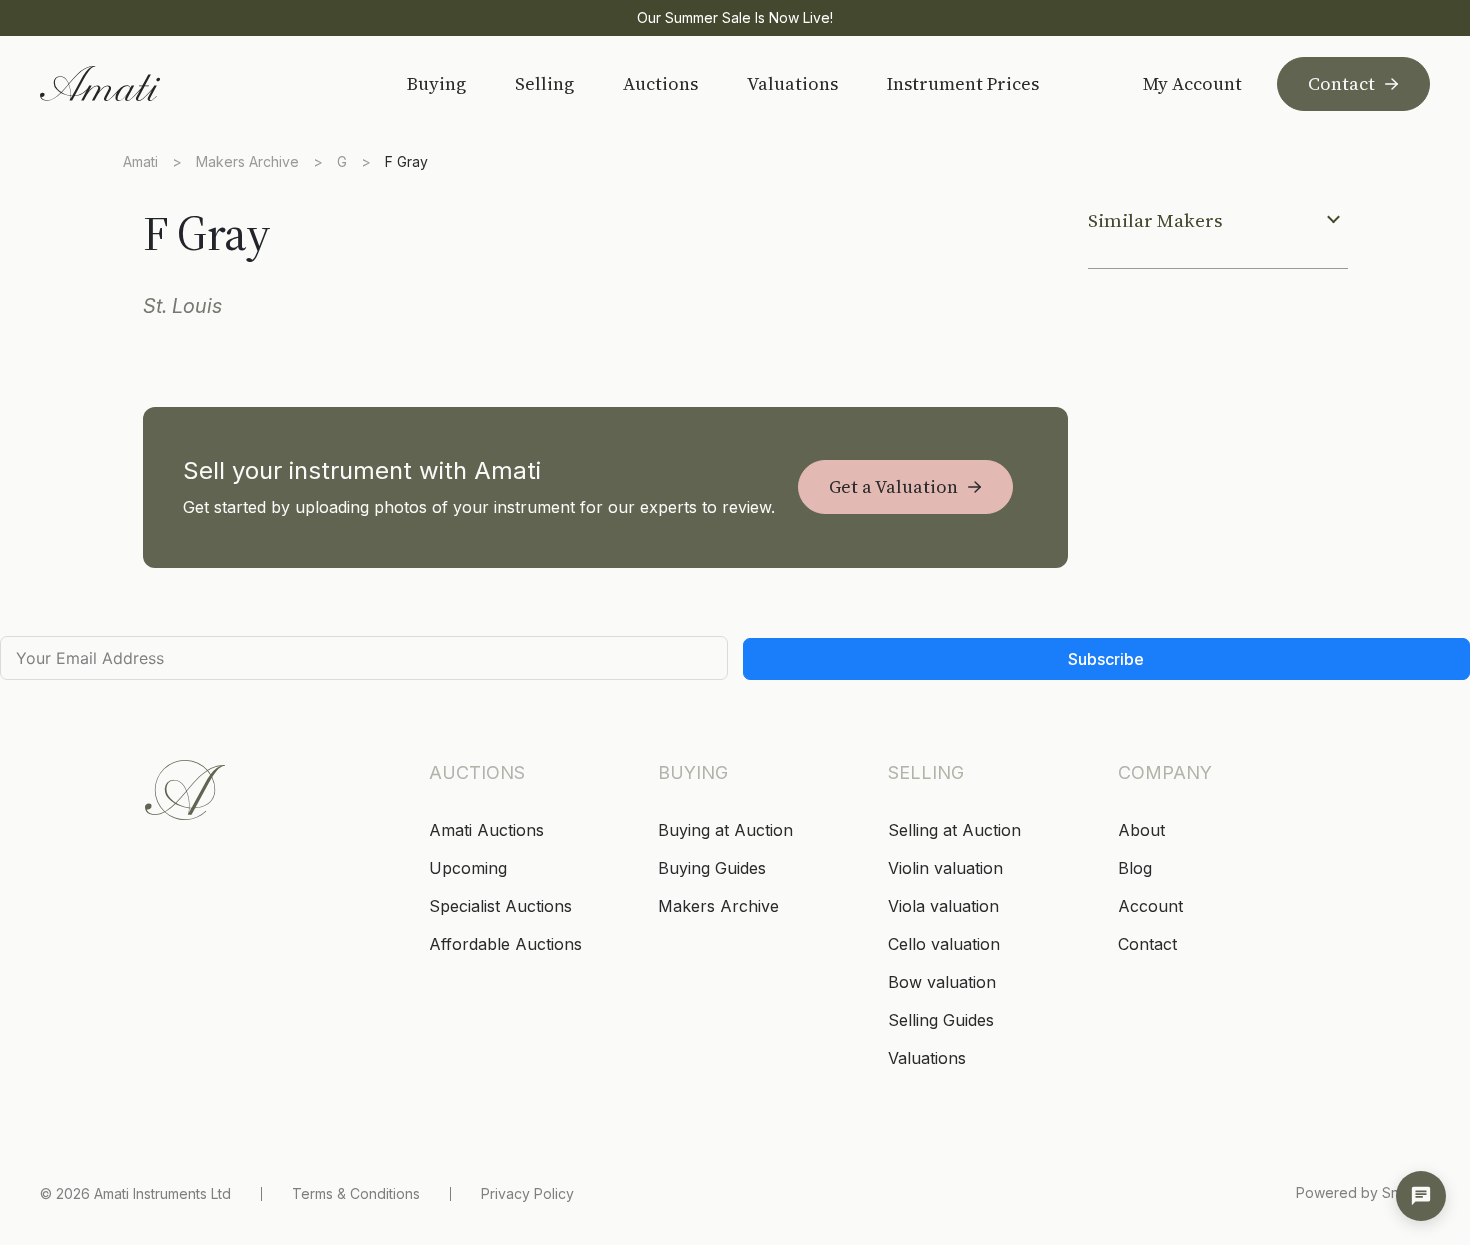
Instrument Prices (963, 83)
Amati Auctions (486, 830)
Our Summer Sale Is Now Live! (735, 17)
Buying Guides (712, 868)
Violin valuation (945, 868)
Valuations (792, 83)
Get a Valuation (893, 486)
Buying (436, 83)
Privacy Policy (527, 1193)
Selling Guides (941, 1020)
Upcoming (468, 868)
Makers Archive (247, 161)
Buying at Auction (725, 830)
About (1141, 830)
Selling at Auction (954, 830)
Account (1150, 906)
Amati (140, 161)
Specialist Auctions (500, 906)
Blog (1135, 868)
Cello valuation (944, 944)
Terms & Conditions (356, 1193)
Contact (1341, 83)
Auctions (660, 83)
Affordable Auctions (505, 944)
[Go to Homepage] (182, 83)
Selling (544, 83)
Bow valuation (942, 982)
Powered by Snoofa (1363, 1192)
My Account (1192, 84)
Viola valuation (943, 906)
